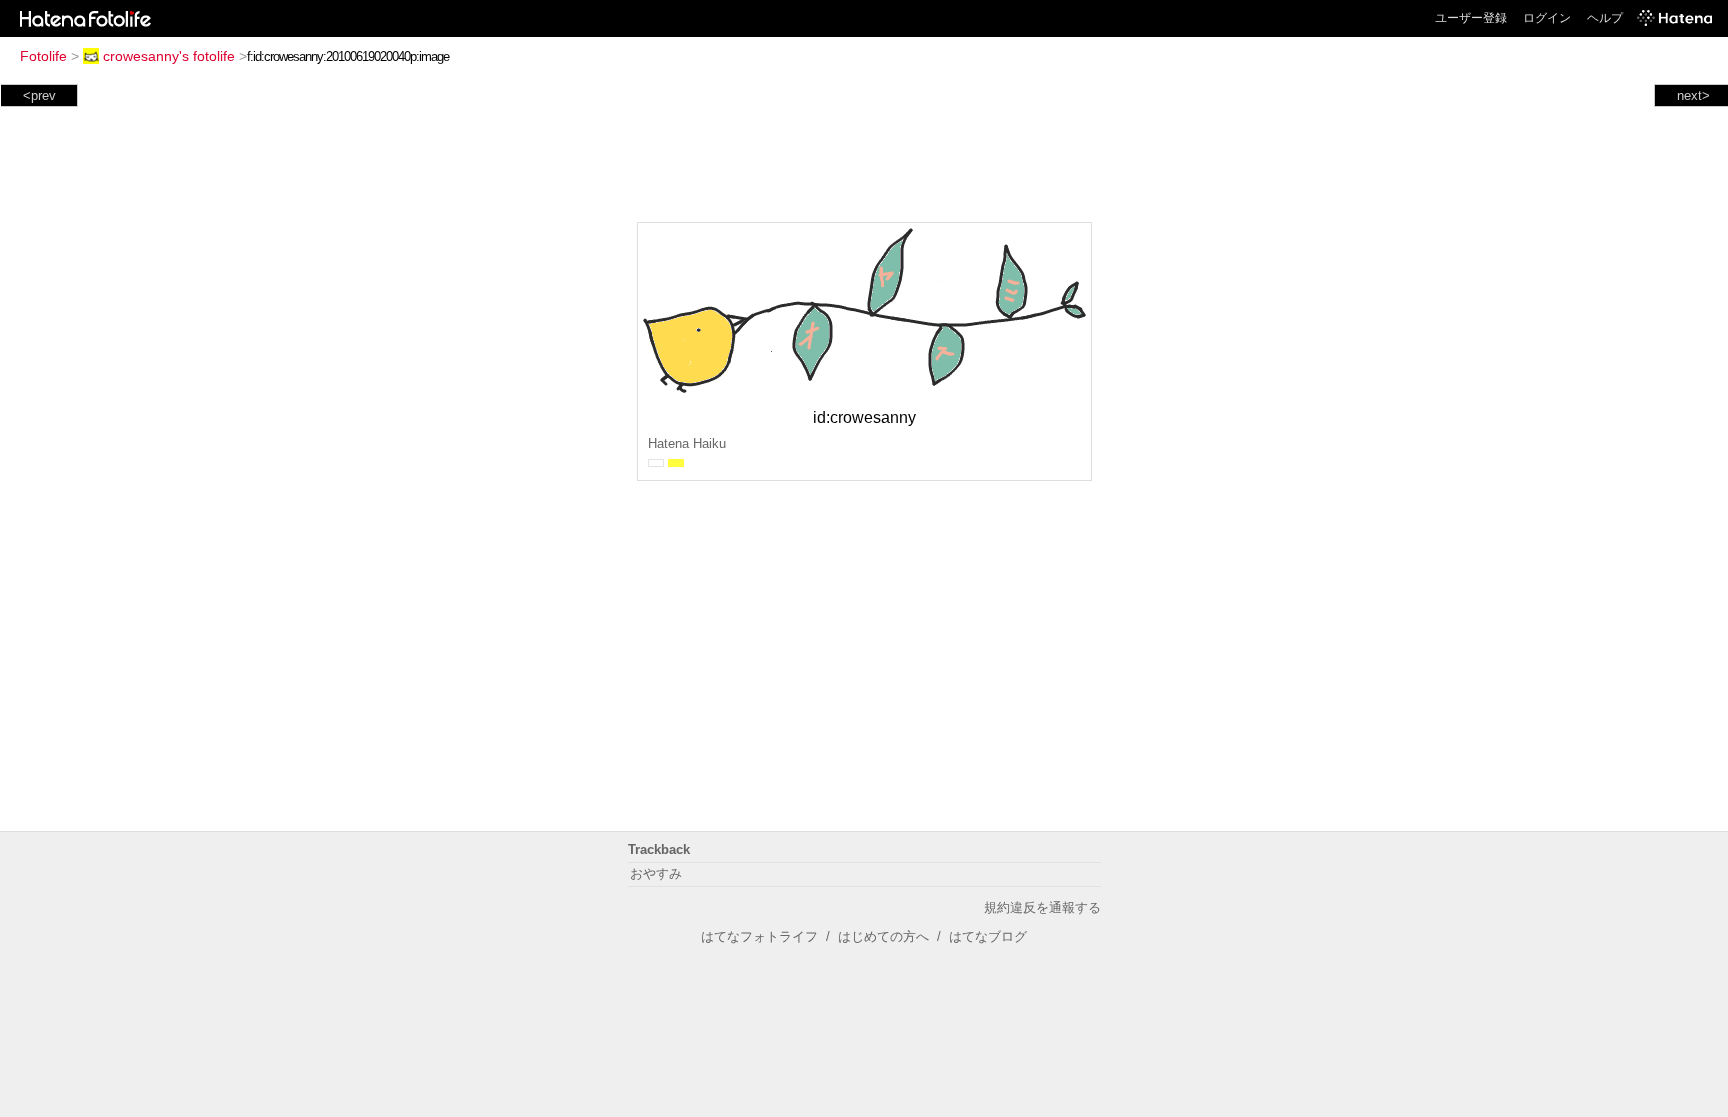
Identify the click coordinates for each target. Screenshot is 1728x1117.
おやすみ (656, 873)
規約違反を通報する (1042, 907)
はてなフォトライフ (759, 936)
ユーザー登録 (1471, 18)
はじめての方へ (883, 936)
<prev (39, 95)
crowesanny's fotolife (169, 56)
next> (1693, 95)
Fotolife (43, 56)
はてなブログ (988, 936)
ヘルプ (1605, 18)
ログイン (1547, 18)
